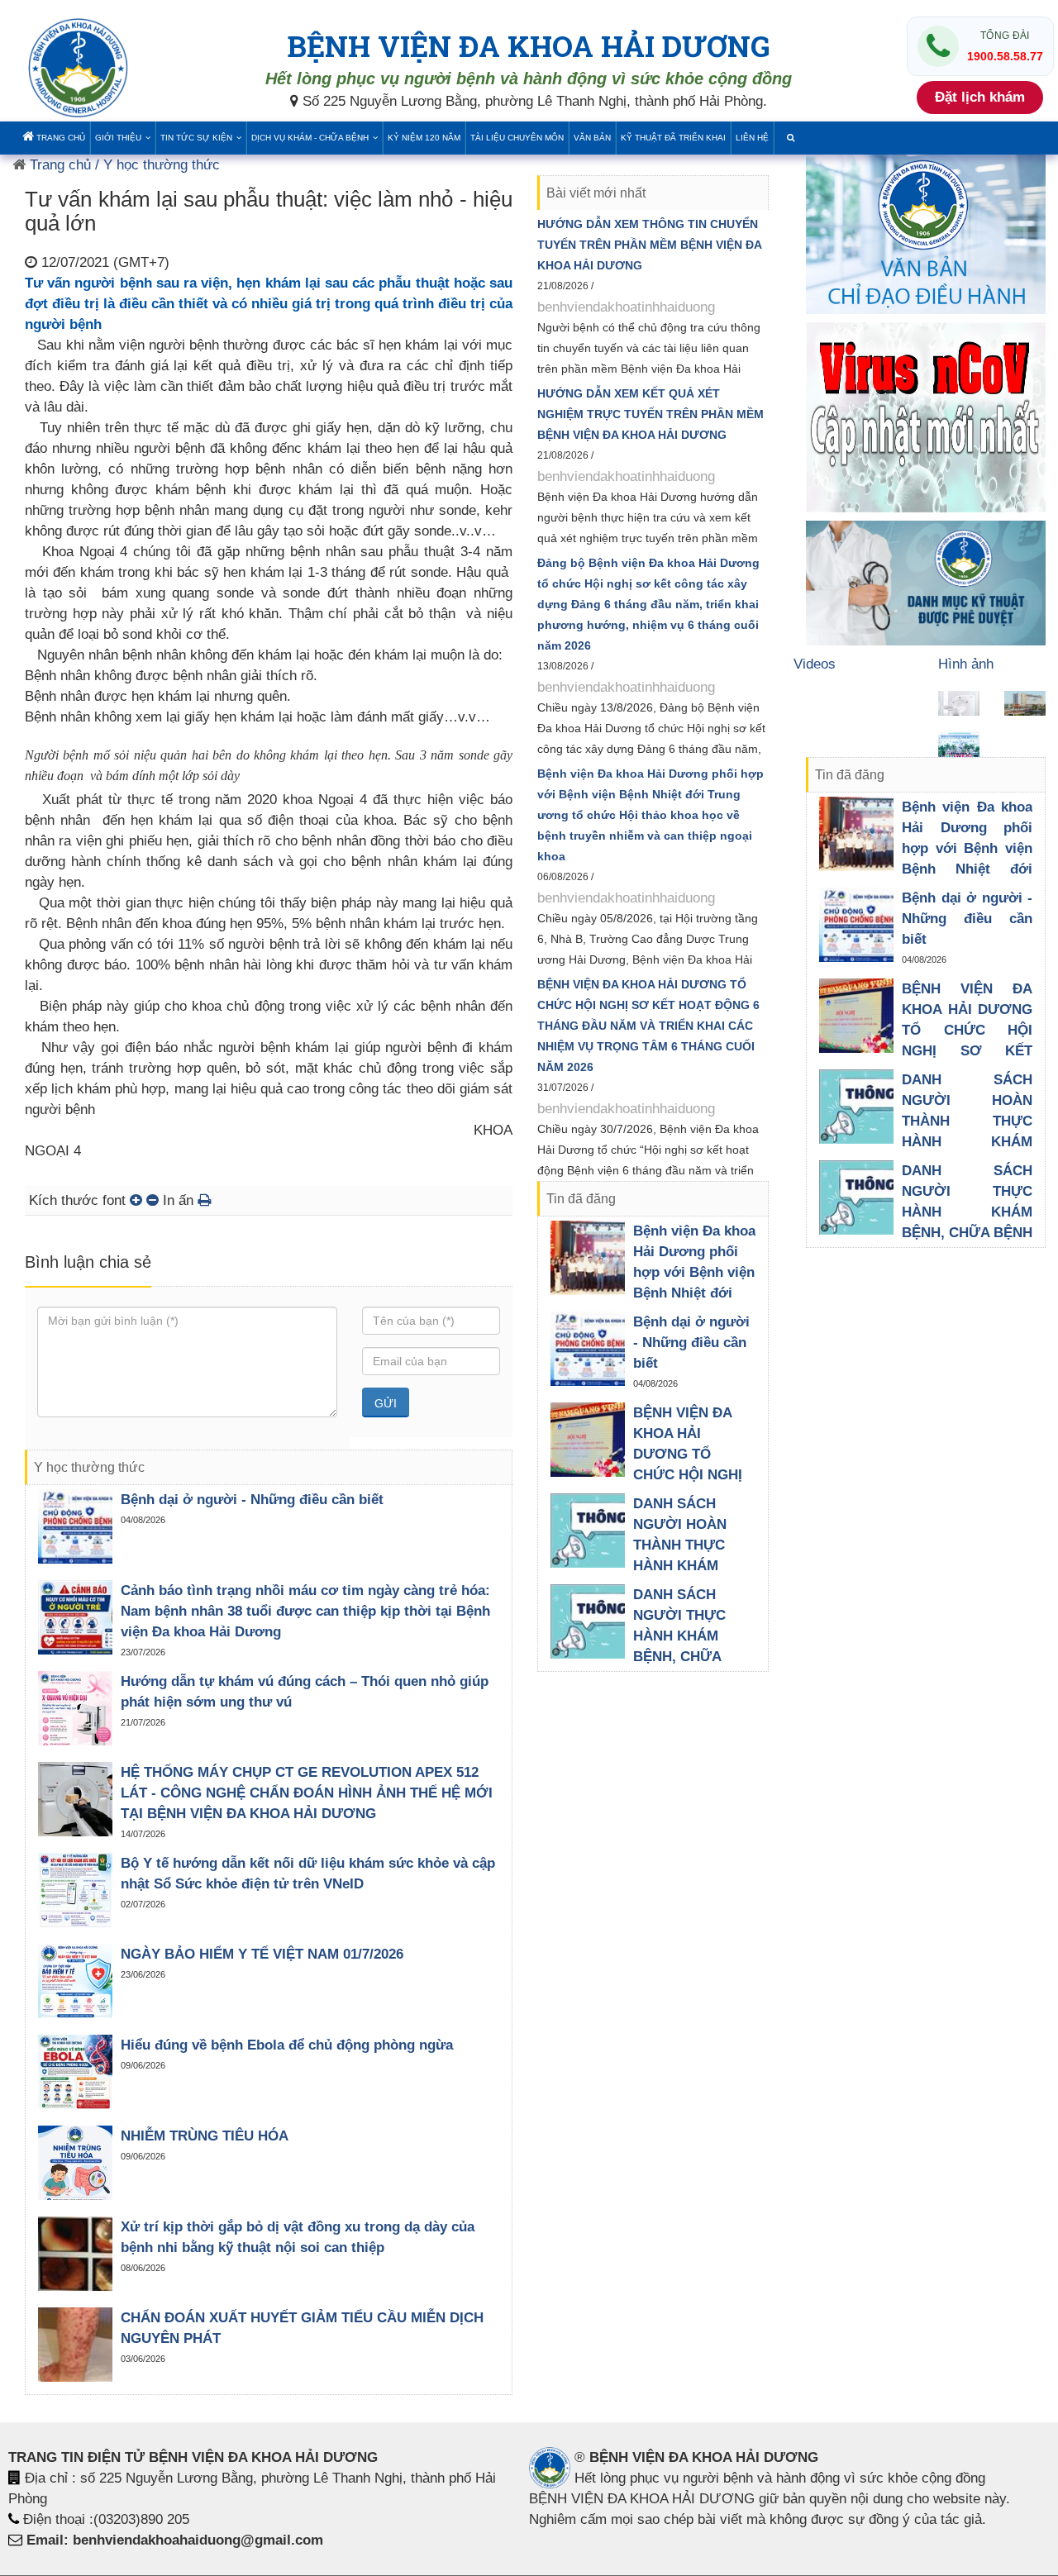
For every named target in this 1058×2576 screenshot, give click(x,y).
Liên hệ (752, 138)
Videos (815, 664)
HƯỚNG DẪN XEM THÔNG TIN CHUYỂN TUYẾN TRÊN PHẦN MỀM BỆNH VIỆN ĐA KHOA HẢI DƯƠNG (649, 245)
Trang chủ (60, 138)
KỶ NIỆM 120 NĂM (424, 138)
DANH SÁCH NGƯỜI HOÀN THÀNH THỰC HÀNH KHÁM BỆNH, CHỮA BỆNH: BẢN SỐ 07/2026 (684, 1566)
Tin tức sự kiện (196, 138)
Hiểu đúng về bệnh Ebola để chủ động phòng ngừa (287, 2045)
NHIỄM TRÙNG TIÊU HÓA (205, 2136)
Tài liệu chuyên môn (517, 138)
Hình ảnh (966, 664)
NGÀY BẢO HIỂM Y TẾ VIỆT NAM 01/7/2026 (262, 1954)
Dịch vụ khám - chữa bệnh (310, 138)
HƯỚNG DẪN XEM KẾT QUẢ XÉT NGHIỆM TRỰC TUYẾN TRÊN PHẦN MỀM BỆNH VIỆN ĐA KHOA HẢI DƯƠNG (651, 414)
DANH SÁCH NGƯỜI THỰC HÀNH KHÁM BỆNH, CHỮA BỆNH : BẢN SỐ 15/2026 (967, 1212)
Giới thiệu (118, 138)
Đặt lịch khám (980, 97)
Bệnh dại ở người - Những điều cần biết (252, 1500)
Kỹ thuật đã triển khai (673, 138)
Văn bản (592, 138)
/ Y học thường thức (155, 165)
